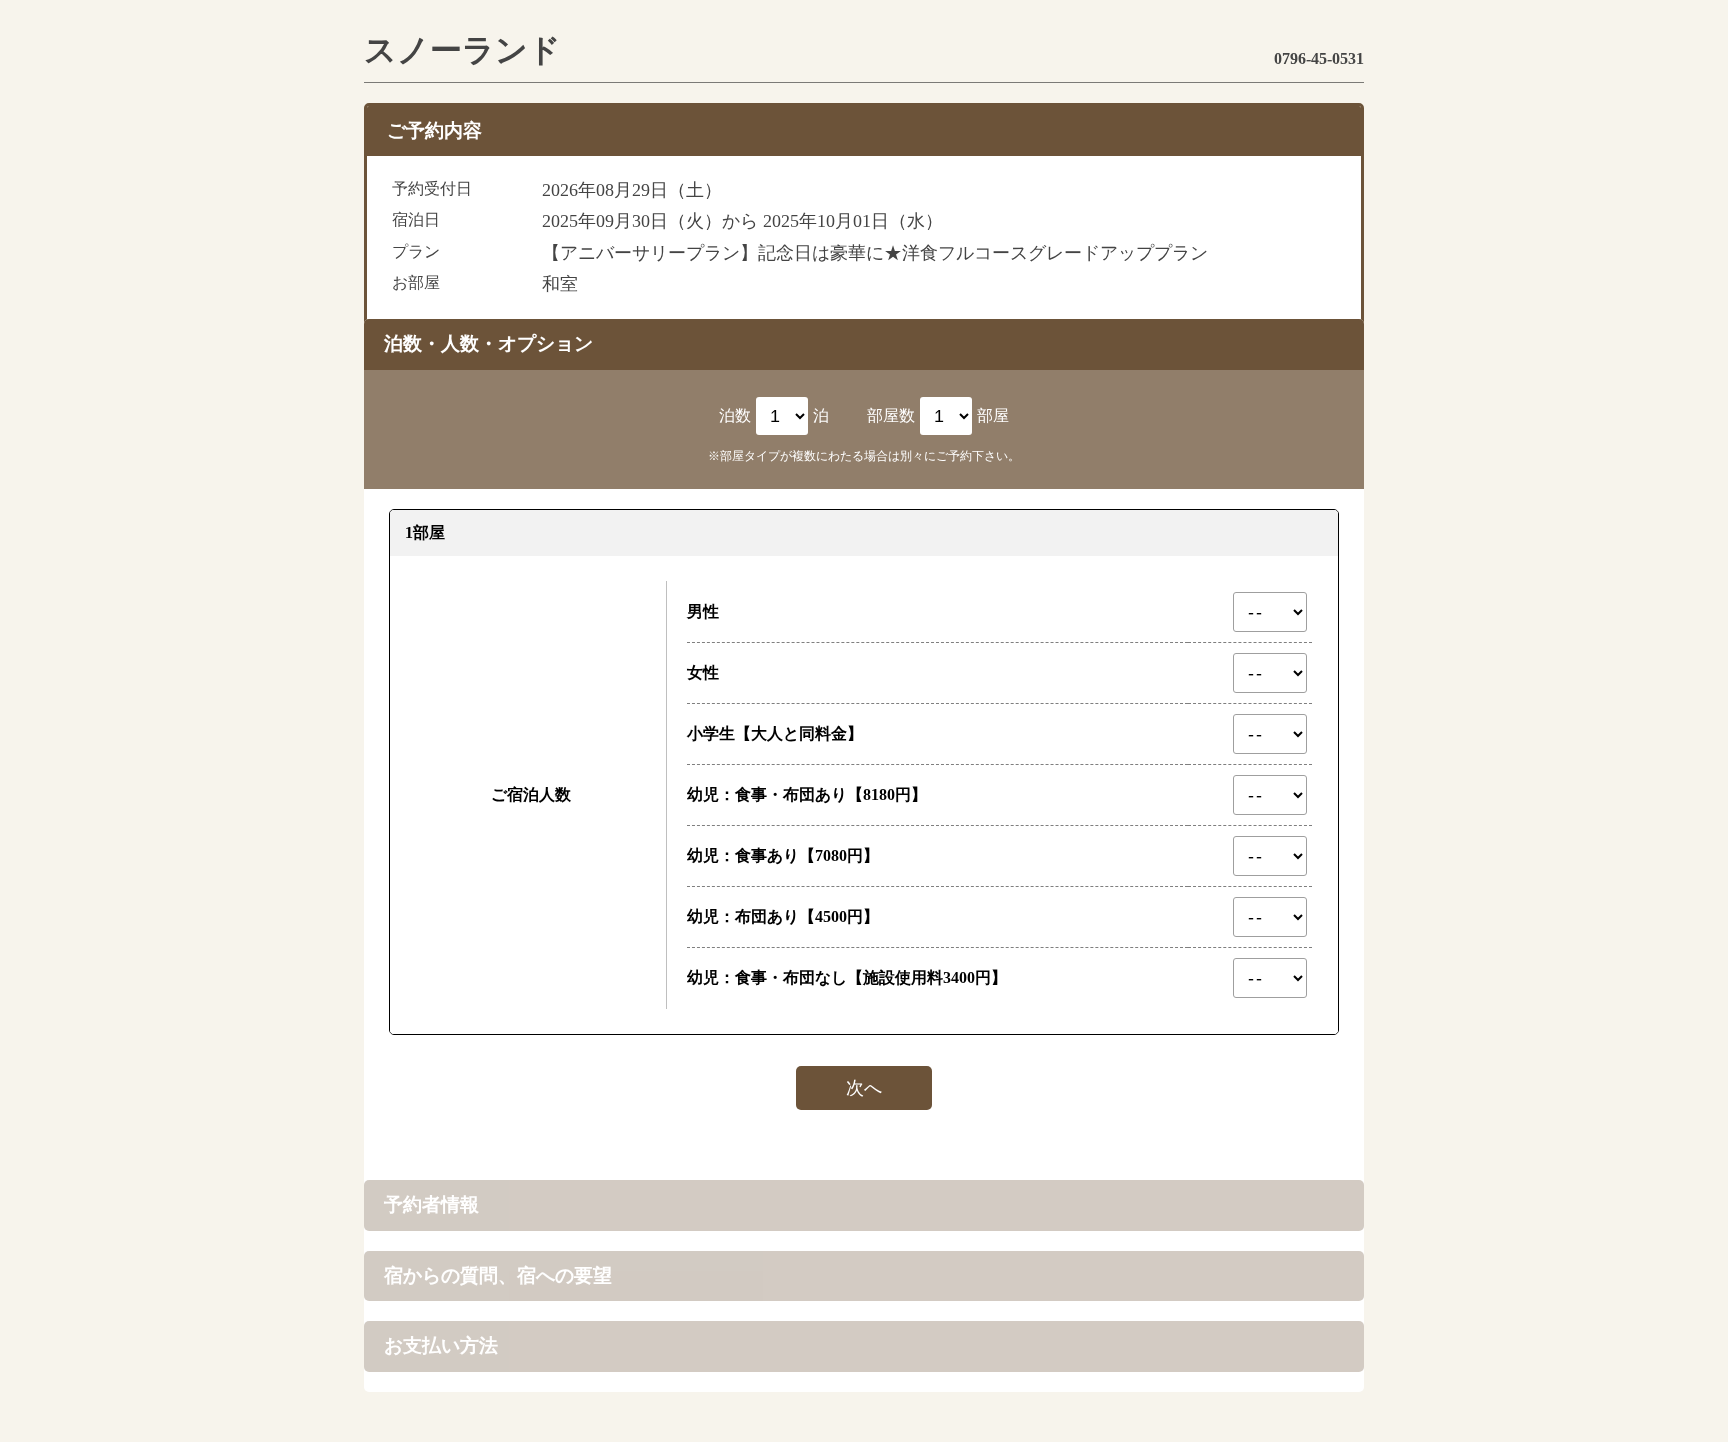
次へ (864, 1088)
